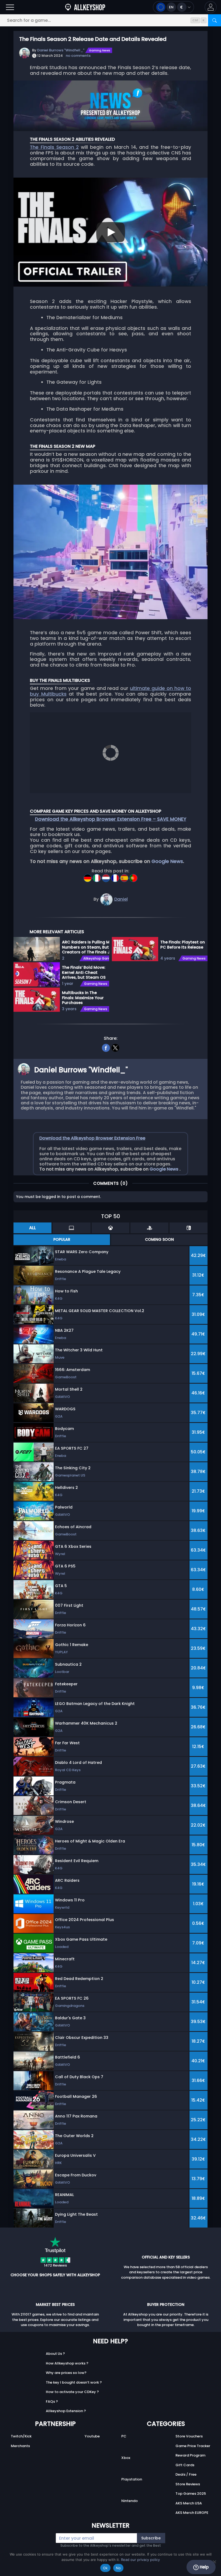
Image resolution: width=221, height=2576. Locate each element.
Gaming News (100, 50)
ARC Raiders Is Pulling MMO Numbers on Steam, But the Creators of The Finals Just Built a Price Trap (89, 947)
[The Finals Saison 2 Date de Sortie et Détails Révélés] (116, 876)
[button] (211, 7)
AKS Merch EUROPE (192, 2513)
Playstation (132, 2479)
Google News (167, 861)
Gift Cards (185, 2465)
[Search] (215, 20)
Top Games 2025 (191, 2494)
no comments (78, 56)
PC (124, 2436)
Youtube (92, 2436)
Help (204, 2567)
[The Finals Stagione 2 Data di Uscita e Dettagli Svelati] (97, 876)
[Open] (10, 7)
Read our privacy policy (140, 2560)
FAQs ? (52, 2401)
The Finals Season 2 (54, 147)
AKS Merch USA (189, 2503)
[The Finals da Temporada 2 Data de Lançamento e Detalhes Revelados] (133, 876)
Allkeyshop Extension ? (66, 2411)
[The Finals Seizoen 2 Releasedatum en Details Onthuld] (106, 876)
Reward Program (190, 2455)
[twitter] (115, 1047)
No (118, 2568)
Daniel (121, 899)
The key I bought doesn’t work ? (74, 2382)
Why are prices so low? (66, 2373)
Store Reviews (188, 2484)
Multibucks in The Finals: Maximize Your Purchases (83, 998)
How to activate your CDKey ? (72, 2392)
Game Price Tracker (193, 2446)
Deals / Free (186, 2474)
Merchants (20, 2446)
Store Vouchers (189, 2436)
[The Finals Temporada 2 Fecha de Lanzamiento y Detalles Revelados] (125, 876)
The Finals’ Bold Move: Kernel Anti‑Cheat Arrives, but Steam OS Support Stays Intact (84, 972)
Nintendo (130, 2501)
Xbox (126, 2458)
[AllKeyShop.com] (85, 7)
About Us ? (55, 2354)
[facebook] (106, 1047)
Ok (105, 2568)
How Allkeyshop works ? (67, 2363)
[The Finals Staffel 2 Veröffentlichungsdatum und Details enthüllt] (88, 876)
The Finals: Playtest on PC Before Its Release (183, 945)
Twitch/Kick (21, 2436)
